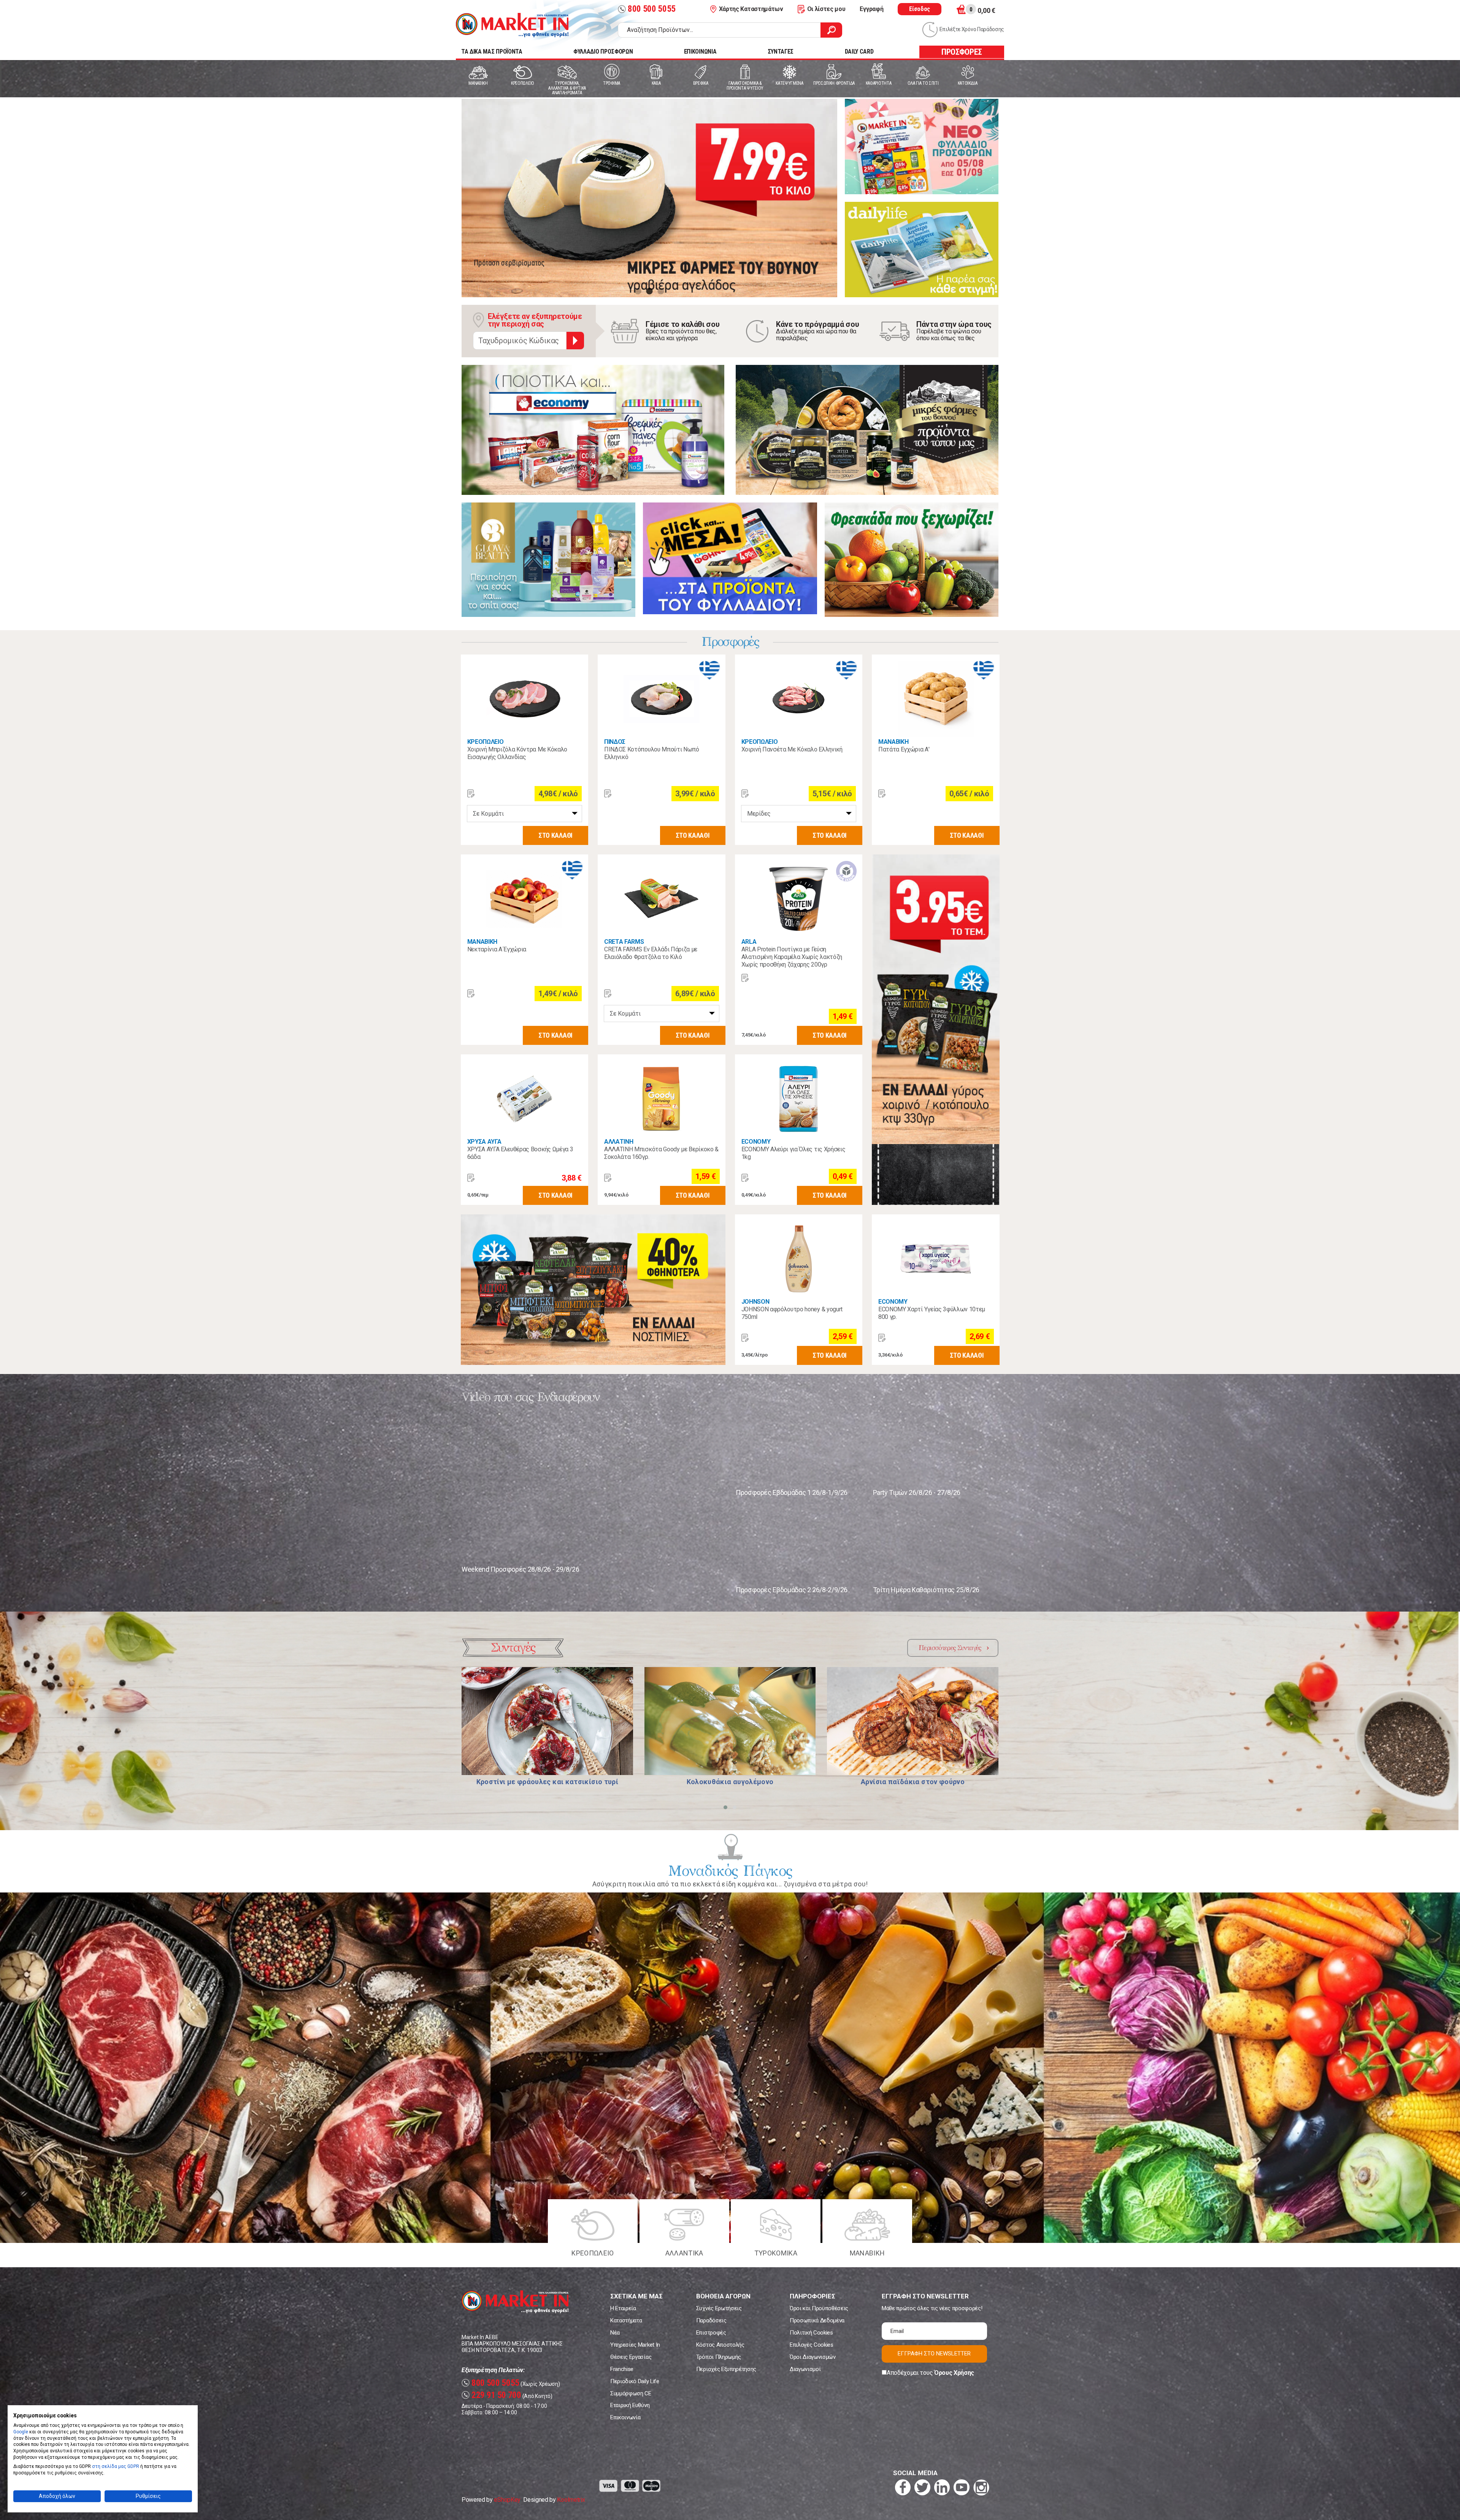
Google (21, 2432)
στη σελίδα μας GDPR (116, 2466)
